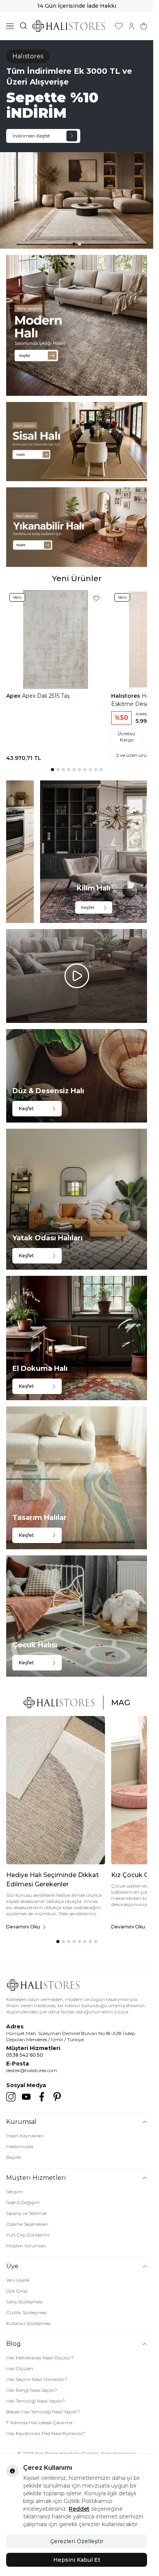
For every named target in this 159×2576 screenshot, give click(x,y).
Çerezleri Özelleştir (77, 2541)
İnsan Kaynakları (25, 2136)
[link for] (77, 325)
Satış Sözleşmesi (24, 2302)
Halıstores (126, 696)
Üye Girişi (17, 2291)
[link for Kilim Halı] (94, 852)
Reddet (79, 2509)
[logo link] (69, 26)
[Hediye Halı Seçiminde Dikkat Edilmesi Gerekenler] (56, 1790)
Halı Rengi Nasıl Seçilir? (32, 2390)
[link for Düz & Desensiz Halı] (77, 1076)
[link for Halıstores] (77, 144)
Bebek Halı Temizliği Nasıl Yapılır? (43, 2412)
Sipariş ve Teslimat (27, 2213)
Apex (14, 696)
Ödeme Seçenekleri (27, 2224)
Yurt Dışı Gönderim (28, 2235)
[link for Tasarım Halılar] (77, 1478)
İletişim (14, 2192)
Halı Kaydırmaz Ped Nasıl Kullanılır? (46, 2433)
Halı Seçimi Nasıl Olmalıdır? (37, 2379)
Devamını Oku (23, 1927)
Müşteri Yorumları (26, 2246)
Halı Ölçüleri (20, 2368)
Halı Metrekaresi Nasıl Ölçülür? (40, 2358)
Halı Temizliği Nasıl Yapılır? (36, 2401)
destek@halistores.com (32, 2070)
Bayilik (14, 2157)
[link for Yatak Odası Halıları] (77, 1199)
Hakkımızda (20, 2146)
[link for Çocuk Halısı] (77, 1616)
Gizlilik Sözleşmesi (26, 2312)
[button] (74, 244)
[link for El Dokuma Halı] (77, 1338)
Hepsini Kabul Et (77, 2560)
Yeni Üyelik (18, 2280)
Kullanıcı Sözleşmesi (28, 2323)
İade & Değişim (23, 2202)
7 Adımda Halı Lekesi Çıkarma (39, 2423)
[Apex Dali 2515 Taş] (56, 639)
